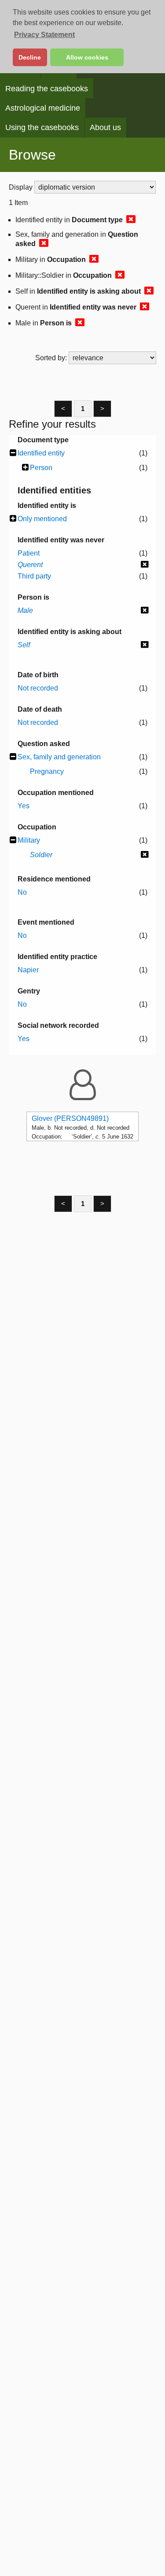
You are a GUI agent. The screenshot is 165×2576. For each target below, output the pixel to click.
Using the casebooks (42, 127)
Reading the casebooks (47, 89)
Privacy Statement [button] (44, 35)
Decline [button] (30, 57)
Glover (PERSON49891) (70, 1118)
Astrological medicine (43, 108)
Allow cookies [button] (87, 57)
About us (105, 127)
